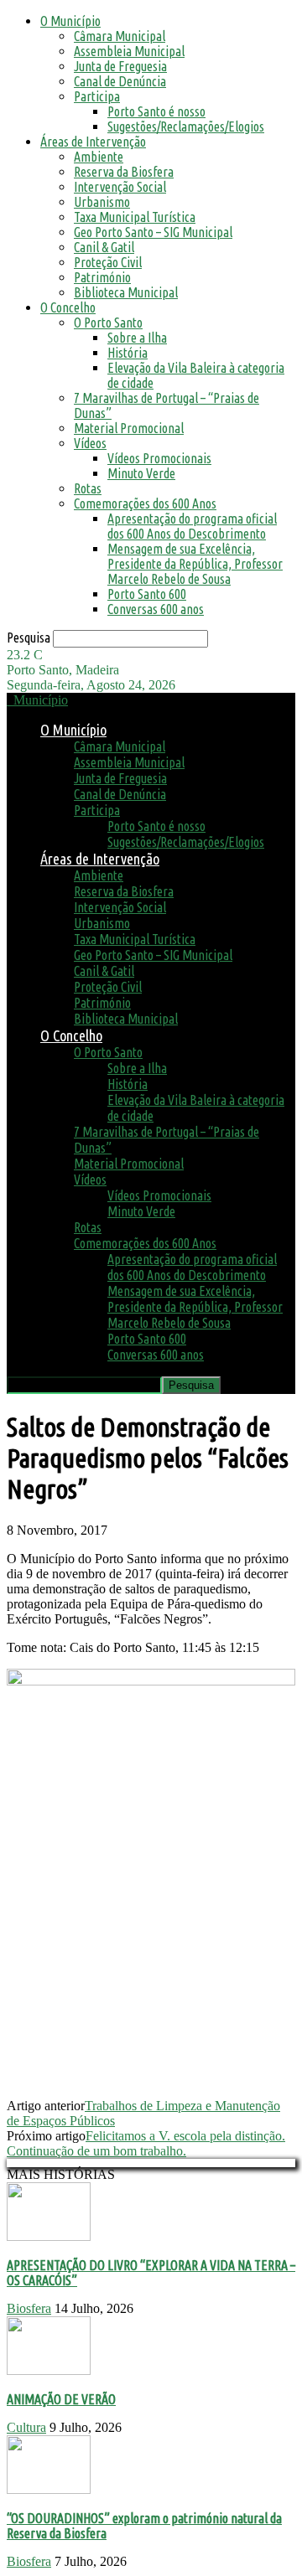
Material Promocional (129, 428)
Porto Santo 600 (147, 594)
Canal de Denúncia (120, 81)
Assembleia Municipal (129, 51)
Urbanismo (102, 202)
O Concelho (68, 307)
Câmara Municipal (120, 36)
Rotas (88, 488)
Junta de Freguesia (120, 66)
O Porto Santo (108, 323)
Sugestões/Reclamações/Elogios (186, 126)
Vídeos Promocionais (159, 458)
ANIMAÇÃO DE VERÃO (61, 2399)
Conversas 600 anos (156, 609)
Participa (97, 96)
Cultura (26, 2427)
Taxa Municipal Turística (135, 217)
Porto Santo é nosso (156, 111)
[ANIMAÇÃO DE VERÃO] (49, 2370)
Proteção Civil (108, 262)
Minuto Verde (141, 473)
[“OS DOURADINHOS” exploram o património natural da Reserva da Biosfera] (49, 2489)
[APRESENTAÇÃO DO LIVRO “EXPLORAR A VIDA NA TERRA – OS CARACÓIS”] (49, 2236)
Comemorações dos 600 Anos (145, 503)
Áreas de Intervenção (93, 142)
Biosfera (29, 2308)
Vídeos (90, 443)
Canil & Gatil (104, 247)
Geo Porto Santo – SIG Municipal (153, 232)
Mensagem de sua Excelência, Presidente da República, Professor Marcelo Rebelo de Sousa (195, 564)
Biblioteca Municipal (126, 292)
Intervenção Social (120, 187)
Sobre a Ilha (137, 338)
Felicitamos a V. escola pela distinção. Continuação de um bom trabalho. (146, 2143)
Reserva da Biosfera (124, 172)
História (128, 353)
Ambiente (99, 157)
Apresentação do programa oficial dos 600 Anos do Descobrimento (192, 526)
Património (102, 277)
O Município (70, 21)
